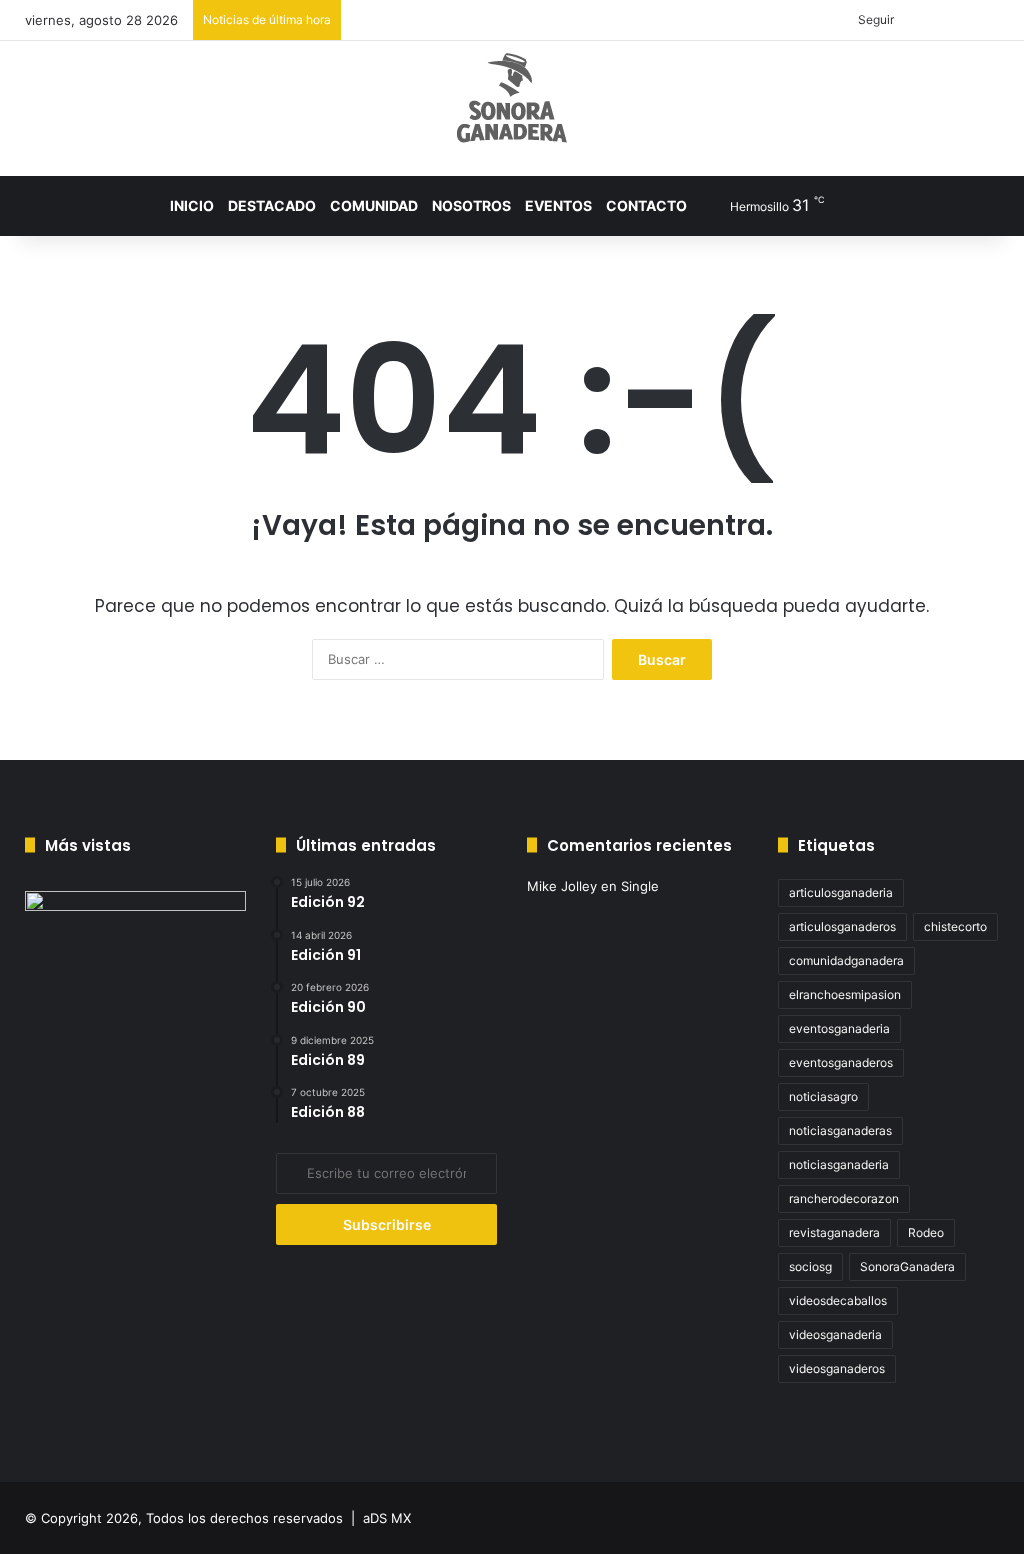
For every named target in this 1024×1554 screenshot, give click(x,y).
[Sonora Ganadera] (512, 98)
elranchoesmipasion (845, 994)
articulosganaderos (842, 926)
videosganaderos (837, 1368)
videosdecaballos (838, 1300)
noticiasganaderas (840, 1130)
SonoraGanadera (907, 1266)
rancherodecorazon (844, 1198)
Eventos (558, 205)
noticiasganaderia (839, 1164)
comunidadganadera (846, 960)
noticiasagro (823, 1096)
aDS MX (387, 1518)
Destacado (272, 205)
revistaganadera (834, 1232)
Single (640, 886)
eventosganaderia (839, 1028)
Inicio (192, 205)
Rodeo (926, 1232)
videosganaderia (835, 1334)
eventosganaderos (841, 1062)
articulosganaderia (841, 892)
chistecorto (955, 926)
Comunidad (374, 205)
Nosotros (471, 205)
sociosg (810, 1266)
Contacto (646, 205)
